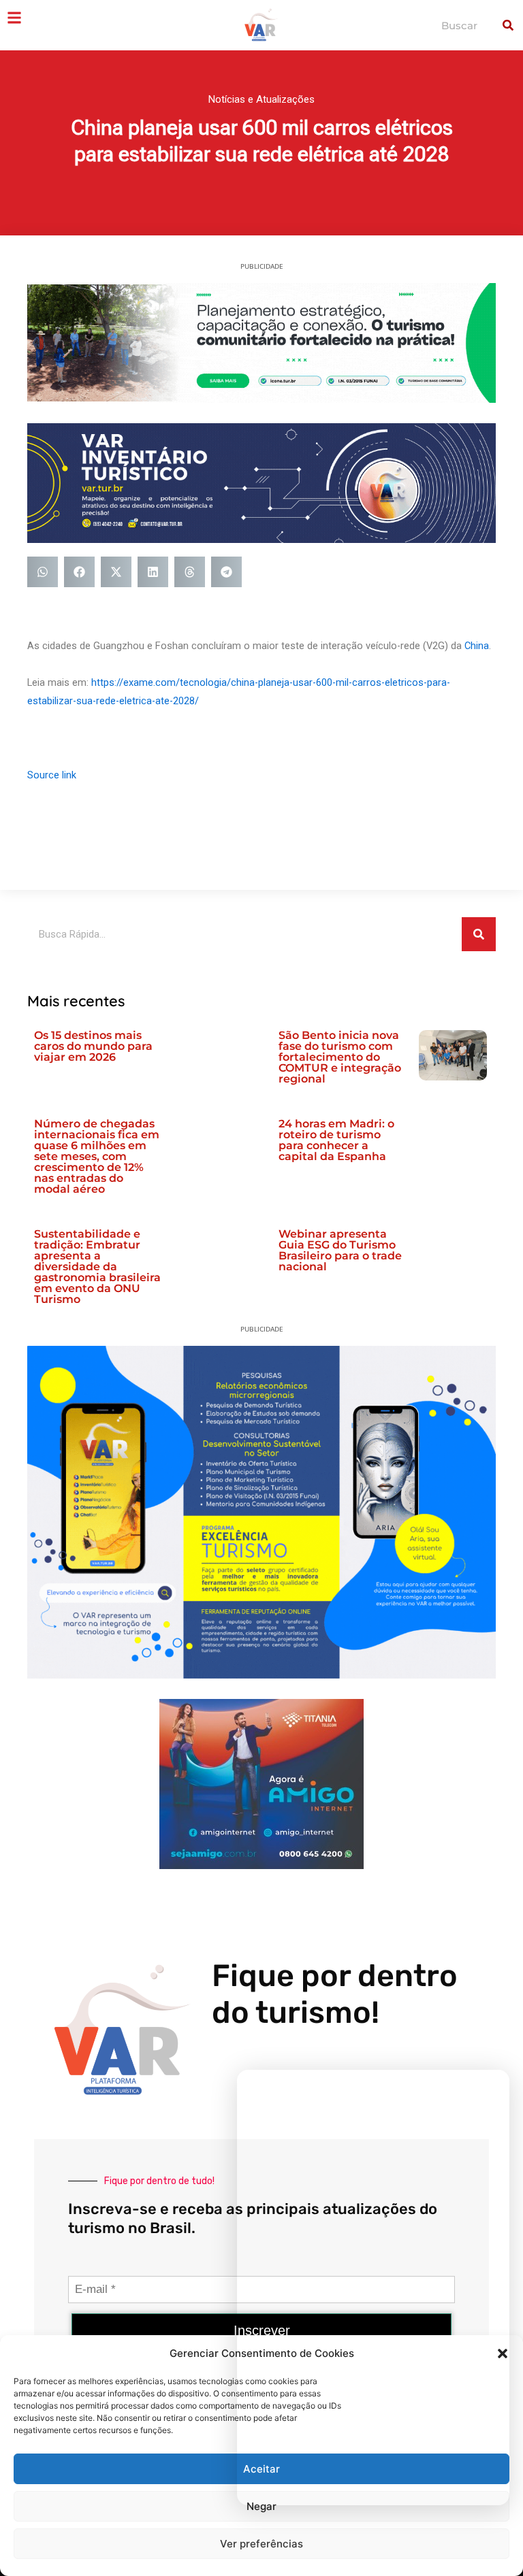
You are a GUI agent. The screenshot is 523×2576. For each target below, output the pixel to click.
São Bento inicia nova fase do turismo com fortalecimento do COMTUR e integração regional (340, 1057)
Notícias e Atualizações (261, 99)
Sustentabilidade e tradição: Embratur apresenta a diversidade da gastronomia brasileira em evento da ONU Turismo (97, 1267)
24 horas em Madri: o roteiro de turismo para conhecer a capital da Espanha (336, 1140)
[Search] (508, 25)
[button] (43, 572)
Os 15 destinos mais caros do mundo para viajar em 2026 (93, 1046)
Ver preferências (261, 2544)
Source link (52, 775)
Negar (261, 2506)
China (477, 646)
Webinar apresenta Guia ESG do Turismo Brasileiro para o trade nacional (340, 1250)
